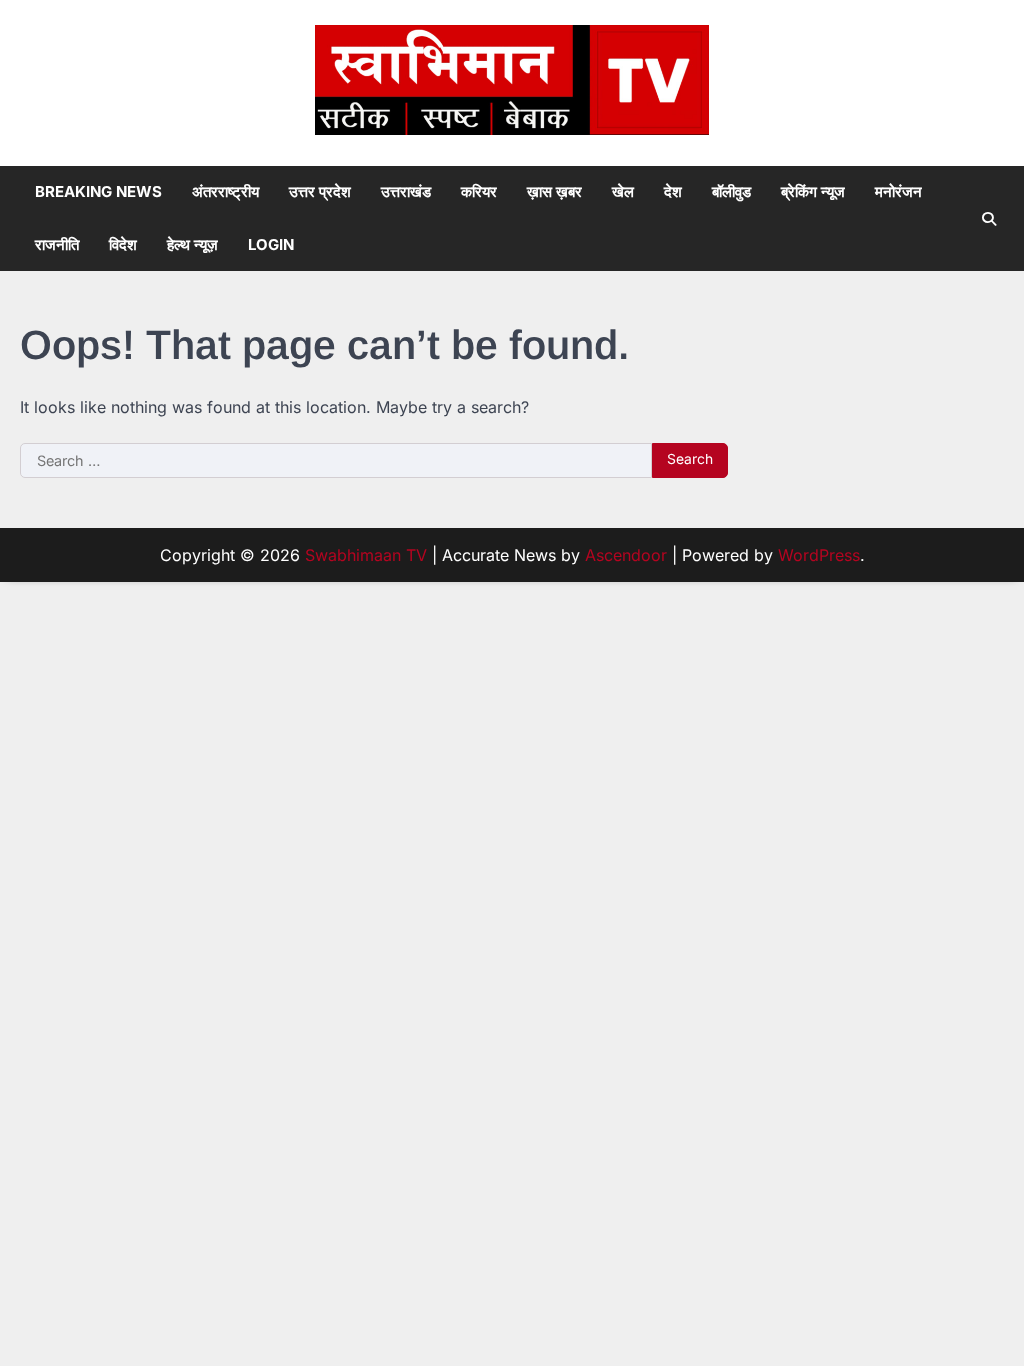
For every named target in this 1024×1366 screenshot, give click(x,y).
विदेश (123, 244)
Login (271, 244)
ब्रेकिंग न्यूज (813, 191)
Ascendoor (626, 555)
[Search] (989, 219)
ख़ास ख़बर (554, 191)
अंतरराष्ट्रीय (225, 191)
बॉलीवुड (731, 191)
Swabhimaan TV (366, 555)
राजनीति (57, 244)
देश (673, 191)
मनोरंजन (898, 191)
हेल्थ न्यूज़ (192, 244)
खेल (623, 191)
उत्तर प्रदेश (320, 191)
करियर (479, 191)
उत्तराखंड (406, 191)
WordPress (819, 555)
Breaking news (98, 191)
